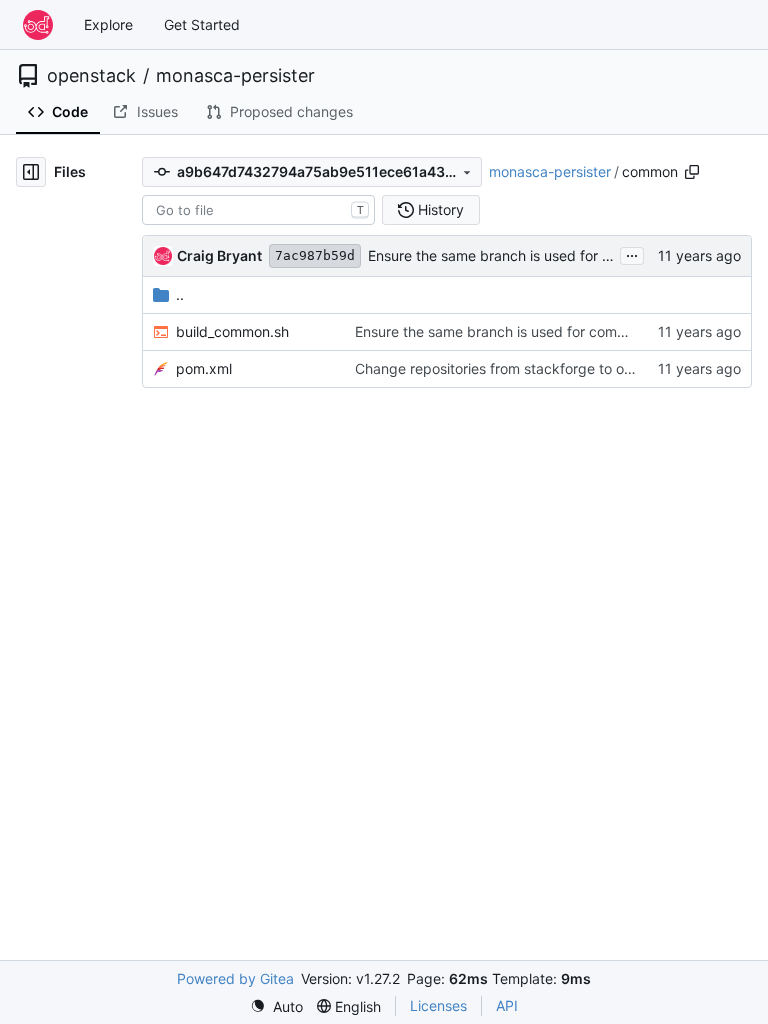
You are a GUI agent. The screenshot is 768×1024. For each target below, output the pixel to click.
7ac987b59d (315, 255)
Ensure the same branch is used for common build (531, 255)
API (507, 1005)
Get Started (202, 24)
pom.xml (204, 368)
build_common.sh (232, 331)
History (441, 209)
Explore (108, 24)
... (632, 253)
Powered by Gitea (235, 978)
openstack (91, 76)
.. (180, 294)
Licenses (438, 1005)
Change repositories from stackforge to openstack (520, 368)
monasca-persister (235, 76)
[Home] (38, 25)
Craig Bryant (219, 255)
